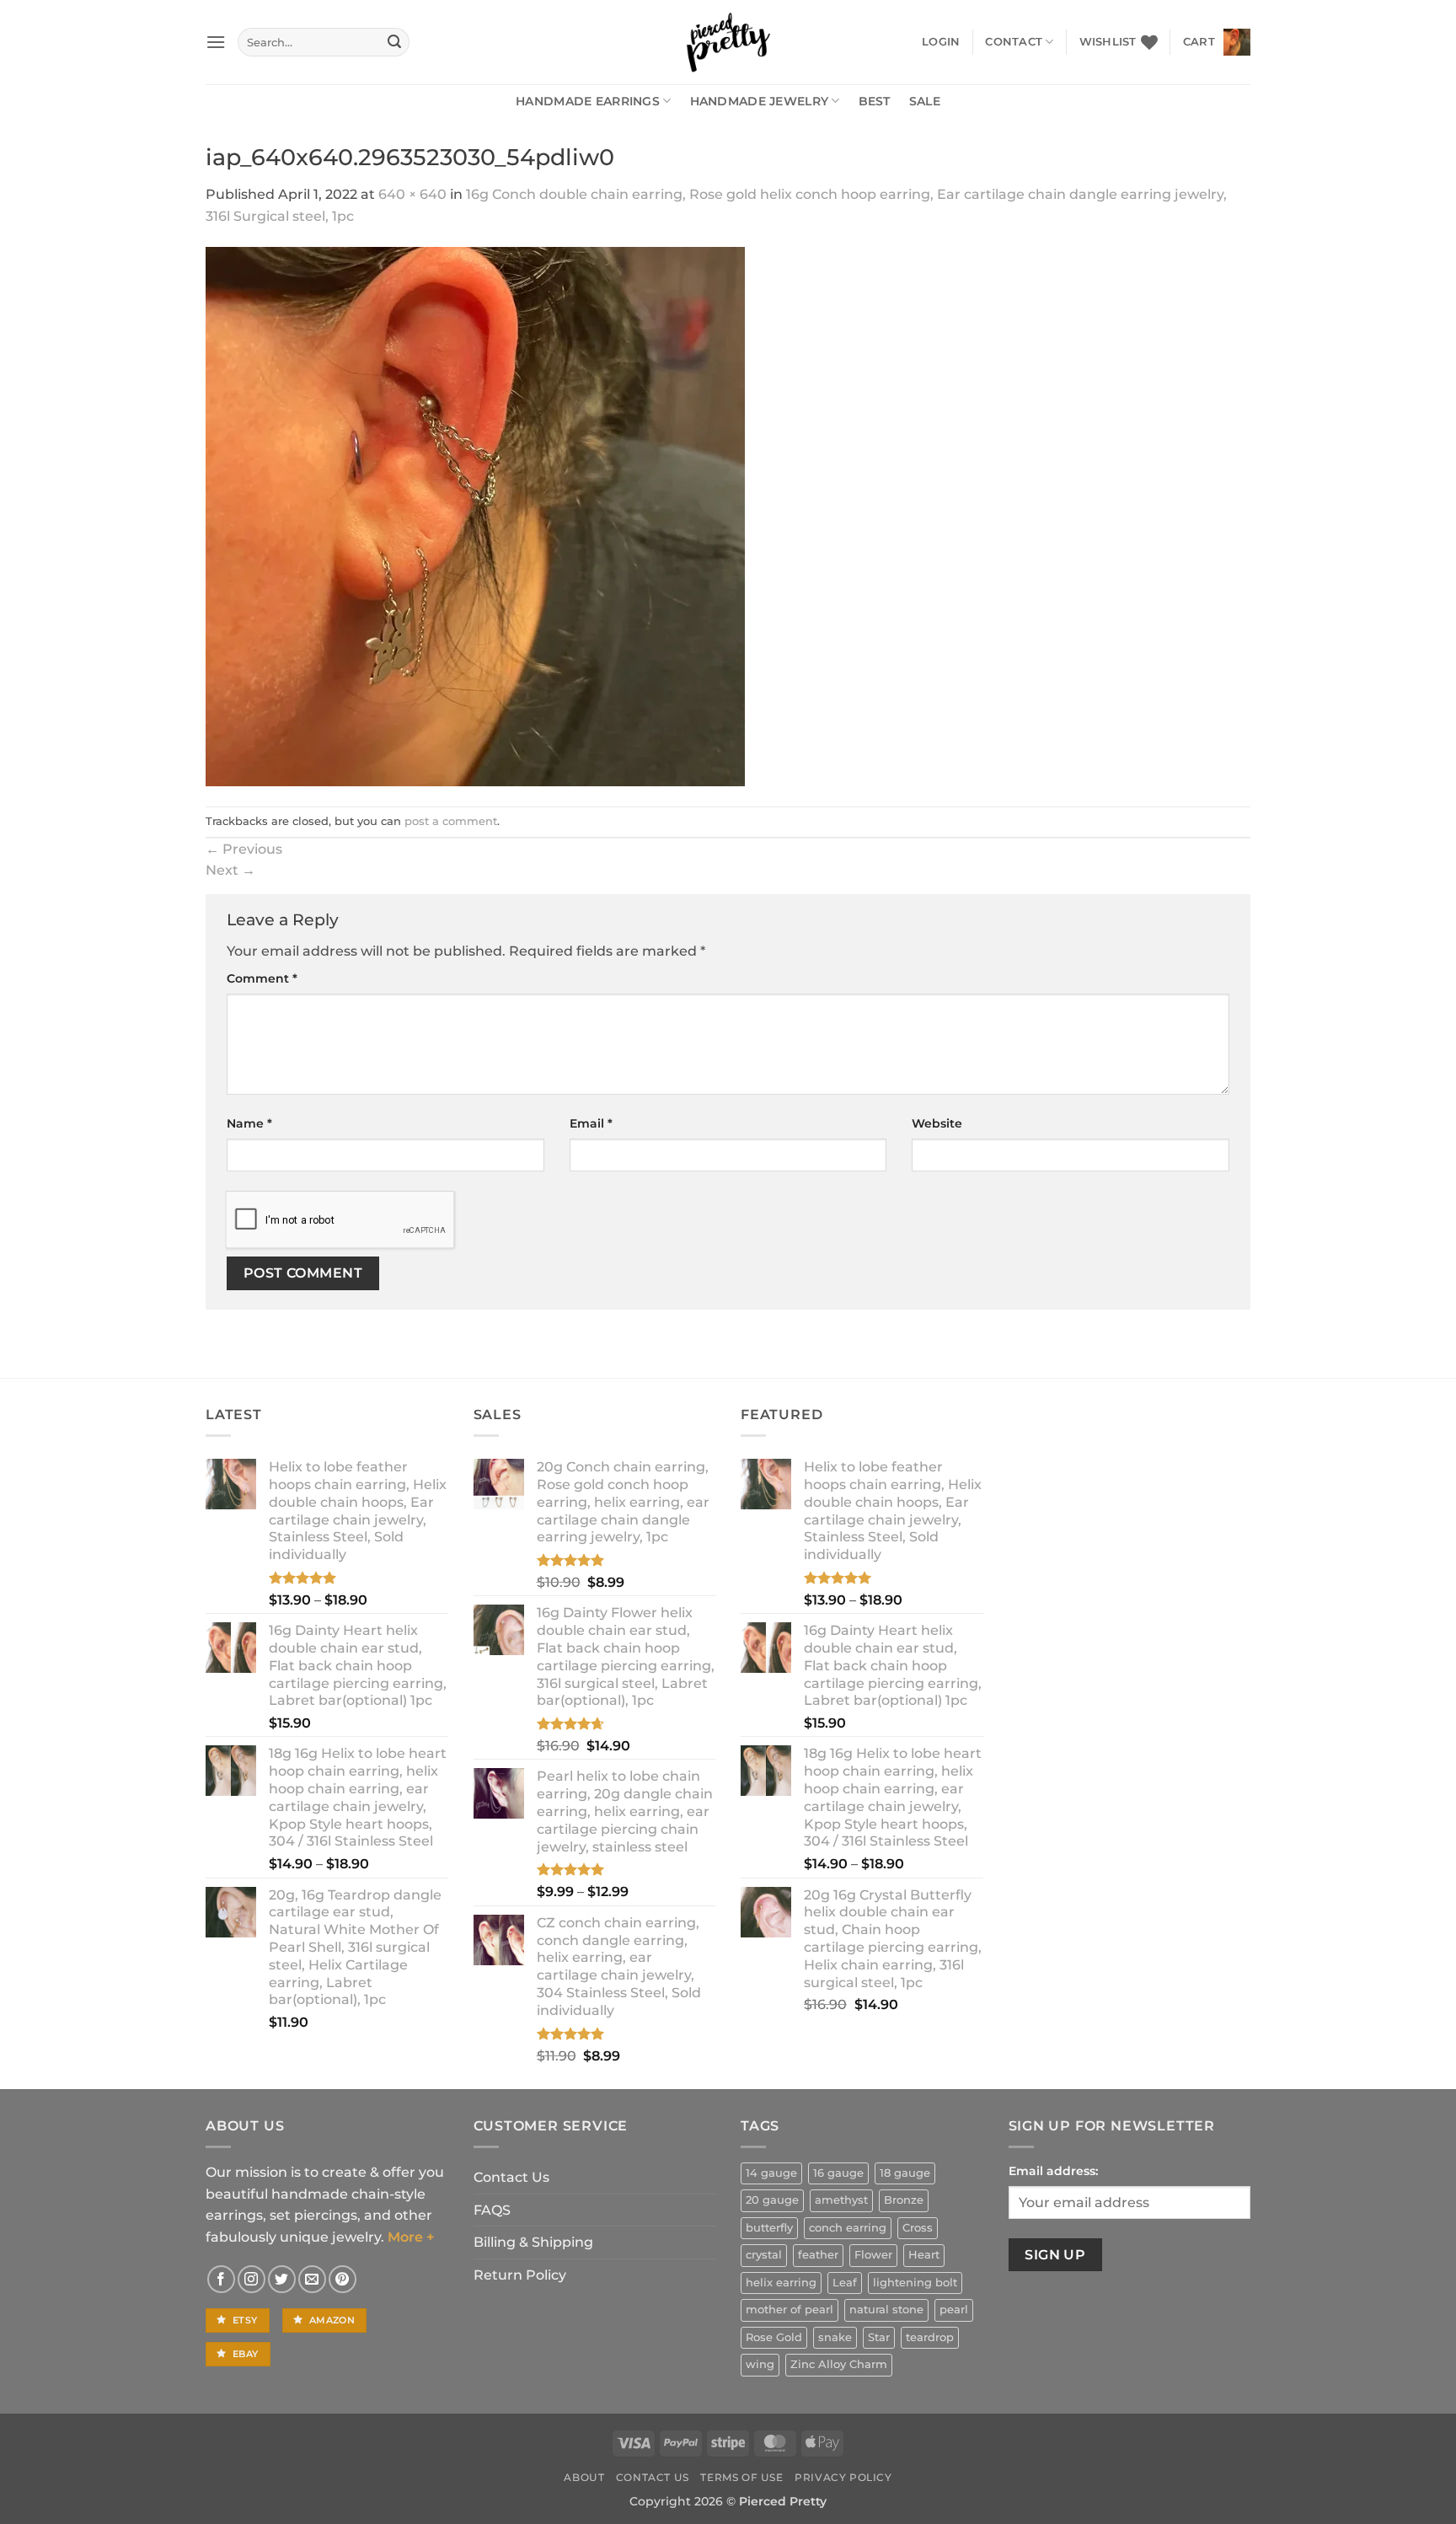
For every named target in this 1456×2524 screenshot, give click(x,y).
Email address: (1053, 2171)
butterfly (769, 2228)
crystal (764, 2255)
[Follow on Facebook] (221, 2279)
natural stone (886, 2310)
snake (835, 2337)
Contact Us (511, 2177)
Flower (873, 2255)
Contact (1014, 42)
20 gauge (772, 2200)
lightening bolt (915, 2283)
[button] (216, 42)
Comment (262, 978)
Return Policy (520, 2275)
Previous (244, 849)
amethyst (841, 2200)
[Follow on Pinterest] (343, 2279)
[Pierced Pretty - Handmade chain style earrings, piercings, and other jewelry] (728, 42)
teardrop (930, 2337)
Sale (925, 101)
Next (230, 870)
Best (875, 101)
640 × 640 (412, 194)
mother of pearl (790, 2310)
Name (249, 1123)
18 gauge (905, 2173)
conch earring (848, 2228)
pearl (954, 2310)
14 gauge (771, 2173)
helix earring (781, 2283)
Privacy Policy (843, 2477)
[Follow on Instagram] (252, 2279)
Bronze (904, 2200)
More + (411, 2237)
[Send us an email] (312, 2279)
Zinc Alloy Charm (839, 2364)
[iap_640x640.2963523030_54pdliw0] (475, 516)
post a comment (451, 821)
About (584, 2477)
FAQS (492, 2210)
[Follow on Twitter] (282, 2279)
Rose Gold (774, 2337)
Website (937, 1123)
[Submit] (394, 42)
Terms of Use (741, 2477)
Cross (918, 2228)
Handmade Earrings (588, 101)
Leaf (845, 2283)
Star (879, 2337)
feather (818, 2255)
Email (591, 1123)
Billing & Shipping (533, 2242)
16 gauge (838, 2173)
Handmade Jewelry (760, 101)
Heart (924, 2255)
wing (760, 2364)
